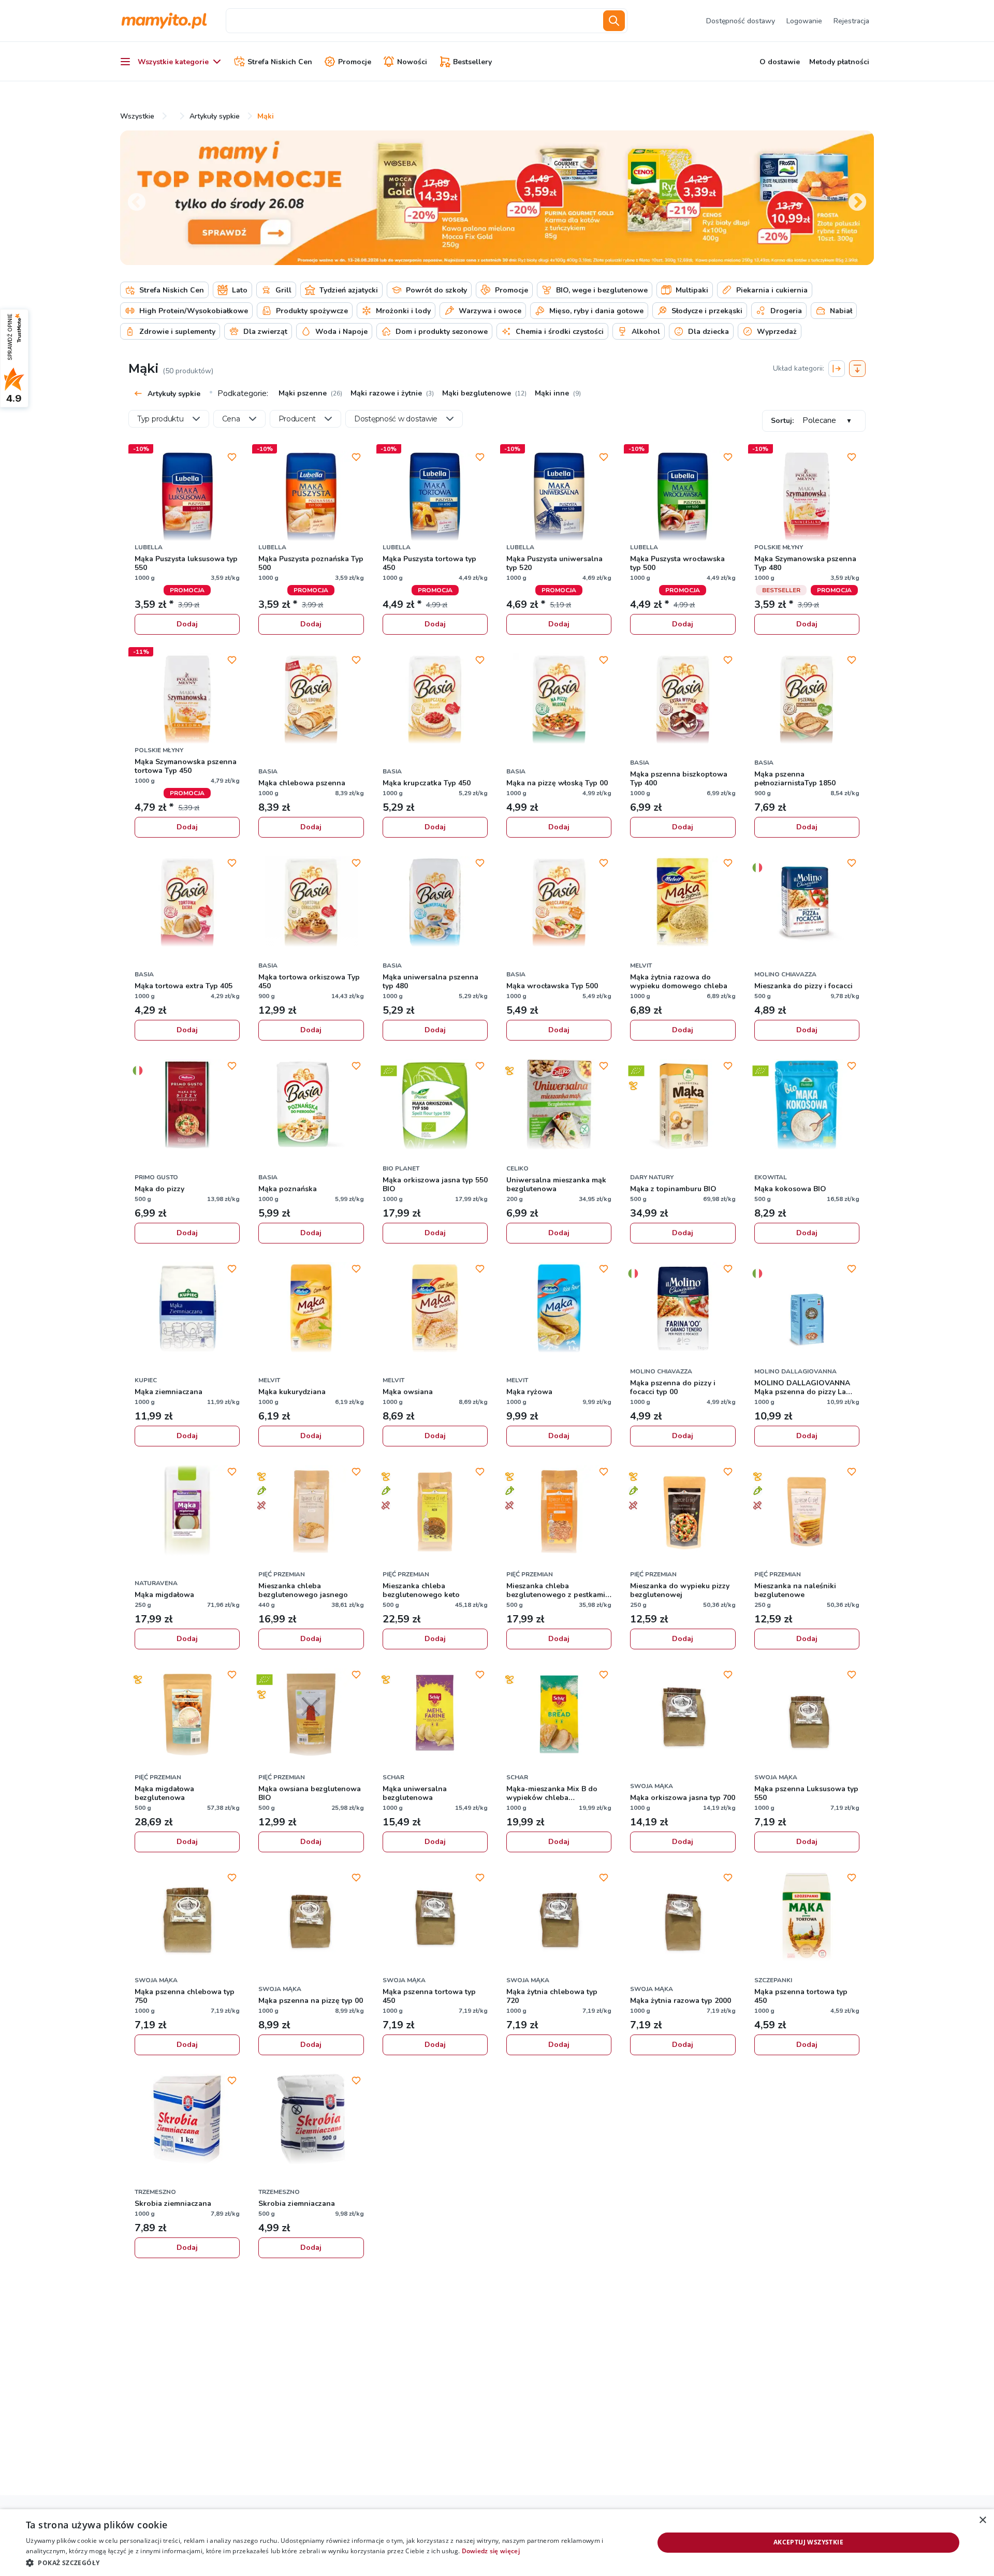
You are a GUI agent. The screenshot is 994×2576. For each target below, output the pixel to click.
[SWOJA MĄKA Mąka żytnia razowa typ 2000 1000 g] (683, 1918)
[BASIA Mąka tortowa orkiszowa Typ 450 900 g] (311, 903)
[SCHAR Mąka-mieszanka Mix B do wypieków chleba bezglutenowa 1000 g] (559, 1715)
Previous (131, 198)
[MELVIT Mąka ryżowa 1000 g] (559, 1309)
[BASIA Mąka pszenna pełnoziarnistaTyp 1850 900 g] (807, 700)
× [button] (982, 2520)
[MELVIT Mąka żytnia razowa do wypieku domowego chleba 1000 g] (683, 903)
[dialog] (497, 2543)
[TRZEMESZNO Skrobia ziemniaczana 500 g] (311, 2120)
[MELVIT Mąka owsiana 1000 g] (435, 1309)
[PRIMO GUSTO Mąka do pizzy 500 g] (187, 1106)
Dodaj (187, 624)
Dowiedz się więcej (491, 2551)
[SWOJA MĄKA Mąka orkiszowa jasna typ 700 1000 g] (683, 1715)
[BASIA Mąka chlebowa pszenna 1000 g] (311, 700)
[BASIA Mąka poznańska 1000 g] (311, 1106)
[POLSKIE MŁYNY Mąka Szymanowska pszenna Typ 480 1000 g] (807, 497)
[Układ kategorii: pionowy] (857, 369)
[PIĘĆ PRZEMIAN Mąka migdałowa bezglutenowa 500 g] (187, 1715)
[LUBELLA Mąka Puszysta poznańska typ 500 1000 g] (311, 497)
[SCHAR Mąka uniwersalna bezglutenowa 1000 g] (435, 1715)
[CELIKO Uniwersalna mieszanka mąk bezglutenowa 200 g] (559, 1106)
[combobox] (413, 21)
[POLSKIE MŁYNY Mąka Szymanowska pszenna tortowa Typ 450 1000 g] (187, 700)
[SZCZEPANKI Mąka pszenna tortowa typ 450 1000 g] (807, 1918)
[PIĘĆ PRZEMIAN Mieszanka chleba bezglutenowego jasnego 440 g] (311, 1512)
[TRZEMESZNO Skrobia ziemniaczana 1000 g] (187, 2120)
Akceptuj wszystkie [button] (808, 2542)
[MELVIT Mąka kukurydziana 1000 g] (311, 1309)
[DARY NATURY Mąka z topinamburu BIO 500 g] (683, 1106)
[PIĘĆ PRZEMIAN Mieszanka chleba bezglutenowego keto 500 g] (435, 1512)
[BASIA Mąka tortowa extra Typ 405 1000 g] (187, 903)
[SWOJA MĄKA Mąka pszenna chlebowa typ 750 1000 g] (187, 1918)
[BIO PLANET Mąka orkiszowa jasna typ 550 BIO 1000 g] (435, 1106)
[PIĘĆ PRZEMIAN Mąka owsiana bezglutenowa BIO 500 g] (311, 1715)
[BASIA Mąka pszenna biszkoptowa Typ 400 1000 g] (683, 700)
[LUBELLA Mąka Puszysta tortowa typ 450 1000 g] (435, 497)
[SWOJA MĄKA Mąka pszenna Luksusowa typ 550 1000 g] (807, 1715)
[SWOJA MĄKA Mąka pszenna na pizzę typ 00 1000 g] (311, 1918)
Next (852, 198)
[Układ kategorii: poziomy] (837, 369)
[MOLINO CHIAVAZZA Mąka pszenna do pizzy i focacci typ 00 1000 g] (683, 1309)
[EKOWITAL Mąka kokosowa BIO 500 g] (807, 1106)
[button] (331, 2562)
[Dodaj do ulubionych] (232, 457)
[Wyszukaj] (614, 21)
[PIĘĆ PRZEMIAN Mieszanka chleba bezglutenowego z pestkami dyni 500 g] (559, 1512)
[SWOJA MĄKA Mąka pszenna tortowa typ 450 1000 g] (435, 1918)
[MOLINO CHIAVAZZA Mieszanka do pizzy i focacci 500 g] (807, 903)
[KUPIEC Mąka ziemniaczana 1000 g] (187, 1309)
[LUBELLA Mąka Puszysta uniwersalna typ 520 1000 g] (559, 497)
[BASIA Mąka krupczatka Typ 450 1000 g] (435, 700)
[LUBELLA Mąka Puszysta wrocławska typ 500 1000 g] (683, 497)
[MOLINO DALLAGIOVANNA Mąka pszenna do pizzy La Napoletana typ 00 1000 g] (807, 1309)
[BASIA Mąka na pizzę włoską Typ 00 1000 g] (559, 700)
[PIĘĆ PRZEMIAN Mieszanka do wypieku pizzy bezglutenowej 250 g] (683, 1512)
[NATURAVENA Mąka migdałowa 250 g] (187, 1512)
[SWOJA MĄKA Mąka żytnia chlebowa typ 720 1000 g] (559, 1918)
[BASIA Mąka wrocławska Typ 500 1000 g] (559, 903)
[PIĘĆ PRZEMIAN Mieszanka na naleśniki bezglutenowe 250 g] (807, 1512)
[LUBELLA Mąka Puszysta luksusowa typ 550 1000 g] (187, 497)
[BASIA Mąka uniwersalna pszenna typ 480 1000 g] (435, 903)
